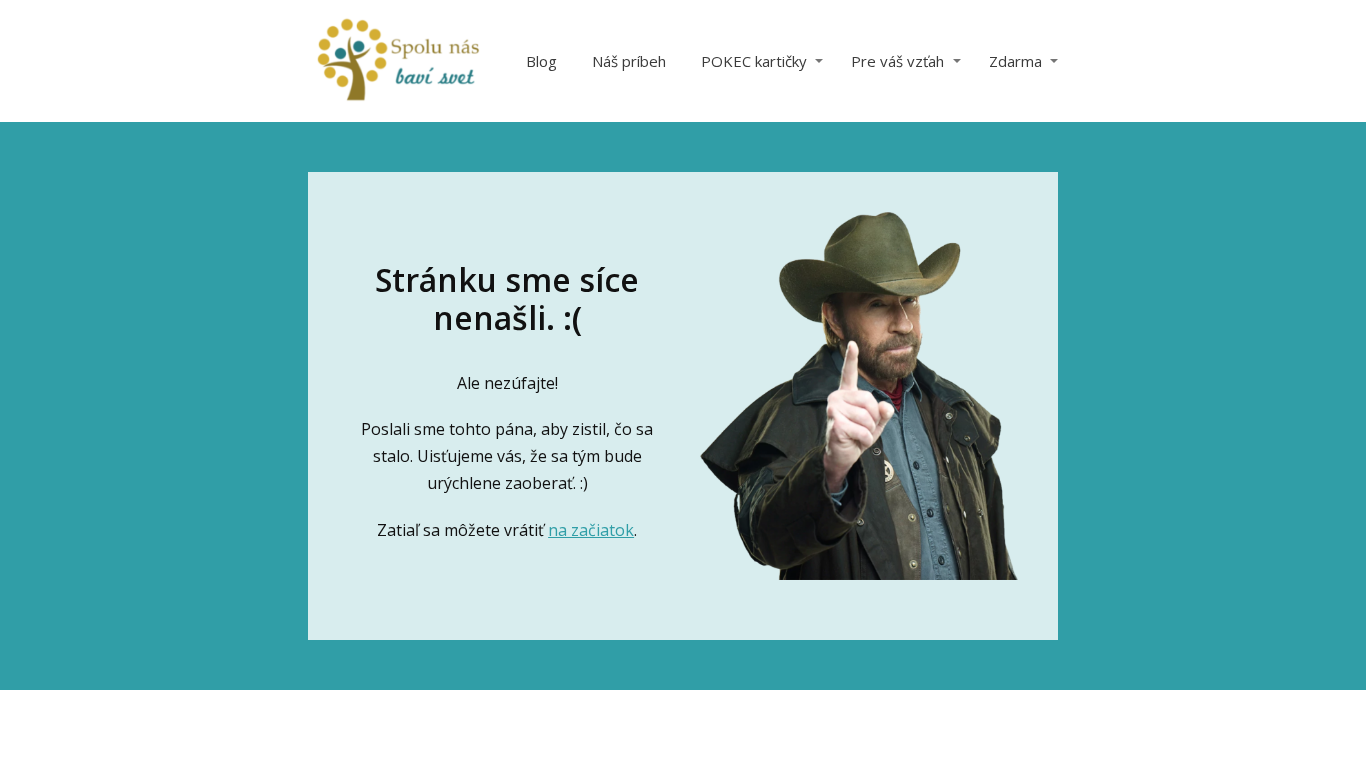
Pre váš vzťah (897, 61)
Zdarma (1015, 61)
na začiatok (591, 530)
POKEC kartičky (754, 61)
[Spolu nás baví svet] (398, 61)
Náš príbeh (629, 61)
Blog (541, 61)
